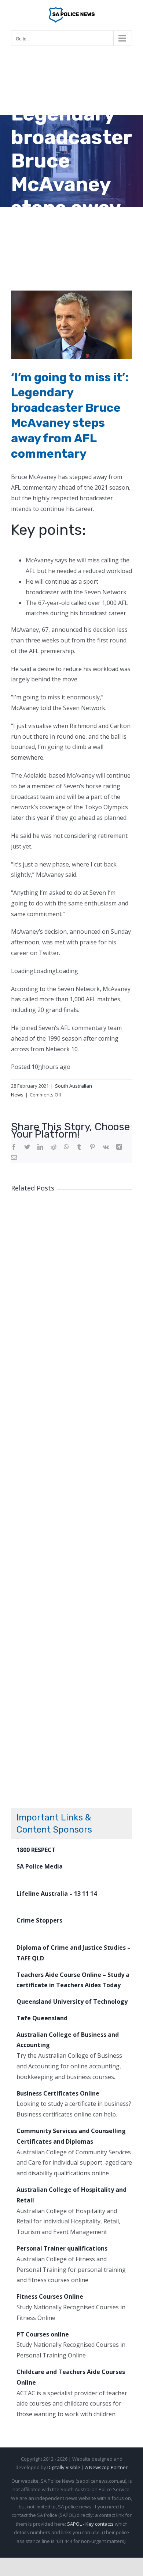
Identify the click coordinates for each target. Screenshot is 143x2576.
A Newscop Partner (106, 2467)
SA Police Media (40, 1866)
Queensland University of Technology (72, 2002)
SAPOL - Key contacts (90, 2524)
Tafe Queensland (42, 2018)
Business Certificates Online (58, 2093)
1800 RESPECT (36, 1850)
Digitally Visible (64, 2467)
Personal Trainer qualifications (62, 2248)
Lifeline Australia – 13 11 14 (57, 1894)
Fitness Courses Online (50, 2296)
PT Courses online (43, 2334)
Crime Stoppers (39, 1920)
